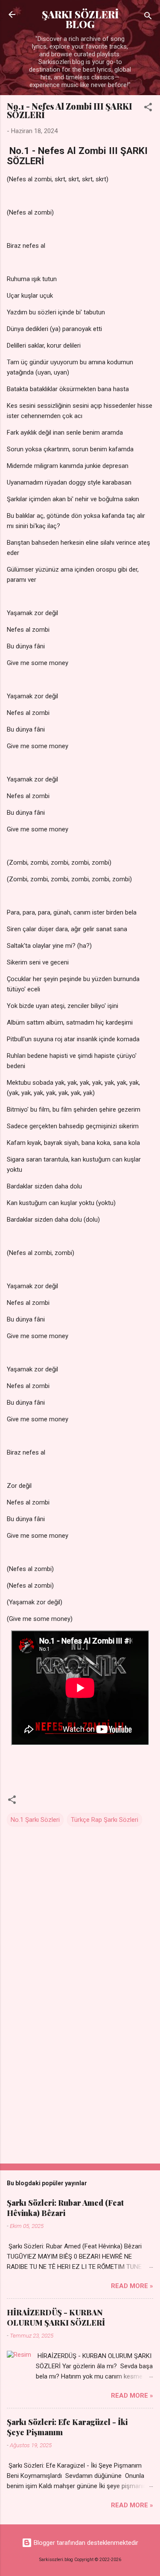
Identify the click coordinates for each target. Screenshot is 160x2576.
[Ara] (148, 17)
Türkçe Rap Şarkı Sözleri (105, 1820)
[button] (148, 109)
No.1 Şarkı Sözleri (35, 1820)
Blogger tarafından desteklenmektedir (85, 2543)
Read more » (132, 2286)
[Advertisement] (80, 2090)
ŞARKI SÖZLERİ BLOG (80, 19)
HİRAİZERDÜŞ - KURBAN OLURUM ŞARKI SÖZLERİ (56, 2318)
